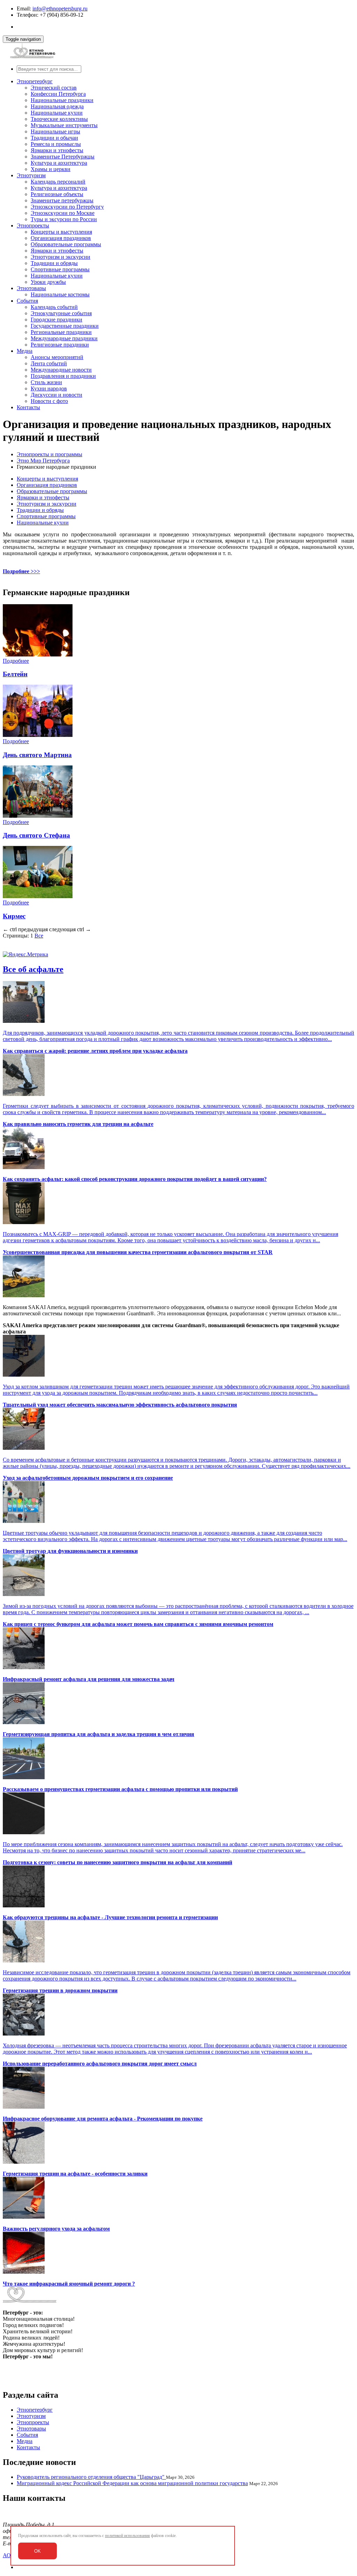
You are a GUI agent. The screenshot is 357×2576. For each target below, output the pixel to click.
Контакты (28, 407)
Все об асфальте (33, 969)
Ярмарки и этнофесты (57, 150)
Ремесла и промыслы (56, 144)
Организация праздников (61, 238)
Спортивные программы (60, 269)
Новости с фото (49, 401)
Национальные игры (55, 131)
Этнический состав (54, 88)
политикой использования (127, 2536)
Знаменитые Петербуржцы (63, 157)
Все (39, 936)
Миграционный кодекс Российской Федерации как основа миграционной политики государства (132, 2483)
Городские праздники (56, 320)
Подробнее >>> (21, 571)
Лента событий (49, 363)
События (27, 301)
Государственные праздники (65, 326)
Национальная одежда (57, 106)
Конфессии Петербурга (58, 94)
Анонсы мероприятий (57, 357)
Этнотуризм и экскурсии (60, 257)
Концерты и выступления (61, 232)
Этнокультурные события (61, 313)
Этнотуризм (31, 175)
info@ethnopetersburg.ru (60, 9)
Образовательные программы (66, 244)
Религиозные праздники (60, 345)
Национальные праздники (62, 100)
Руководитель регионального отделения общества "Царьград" (91, 2477)
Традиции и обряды (54, 263)
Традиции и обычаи (54, 138)
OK (37, 2551)
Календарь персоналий (58, 182)
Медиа (25, 351)
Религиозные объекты (57, 194)
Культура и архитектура (59, 163)
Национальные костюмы (60, 294)
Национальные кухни (57, 113)
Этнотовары (31, 288)
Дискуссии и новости (56, 395)
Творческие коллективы (59, 119)
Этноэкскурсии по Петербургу (67, 207)
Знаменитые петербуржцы (62, 200)
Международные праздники (64, 338)
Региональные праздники (61, 332)
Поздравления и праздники (63, 376)
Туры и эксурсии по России (64, 219)
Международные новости (61, 370)
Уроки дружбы (48, 282)
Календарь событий (54, 307)
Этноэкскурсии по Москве (63, 213)
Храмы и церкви (51, 169)
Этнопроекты (33, 225)
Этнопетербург (35, 81)
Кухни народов (49, 388)
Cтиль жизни (46, 382)
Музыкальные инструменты (64, 125)
